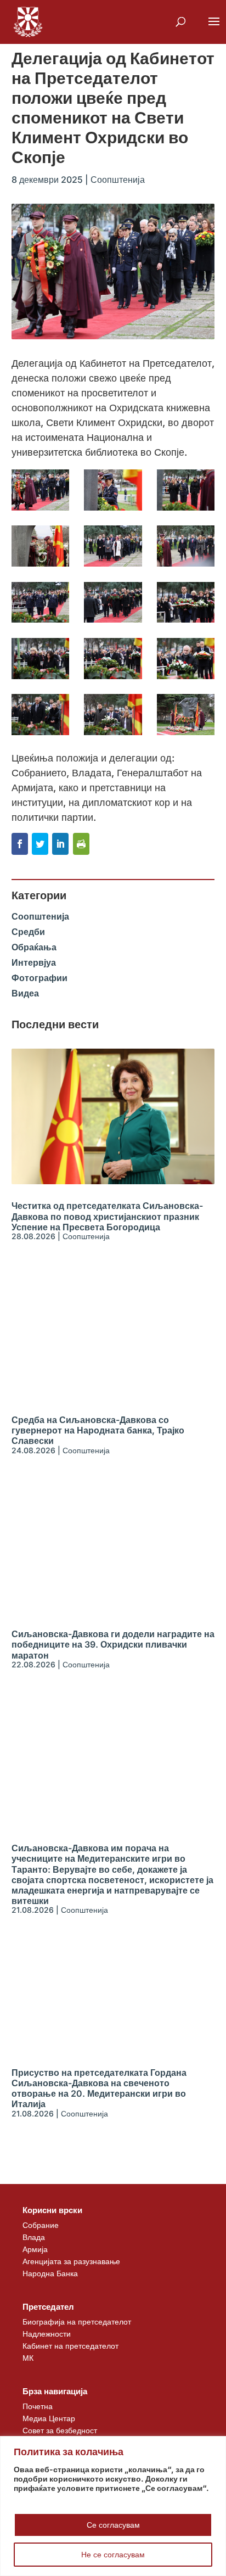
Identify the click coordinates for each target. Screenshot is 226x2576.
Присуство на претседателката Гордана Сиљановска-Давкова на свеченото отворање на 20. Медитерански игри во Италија (99, 2088)
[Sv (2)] (113, 490)
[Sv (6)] (186, 546)
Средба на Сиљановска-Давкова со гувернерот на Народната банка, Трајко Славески (98, 1430)
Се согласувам (113, 2525)
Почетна (38, 2406)
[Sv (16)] (186, 715)
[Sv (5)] (113, 546)
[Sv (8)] (113, 603)
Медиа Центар (49, 2418)
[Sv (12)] (113, 659)
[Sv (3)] (186, 490)
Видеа (25, 993)
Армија (35, 2249)
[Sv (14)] (40, 715)
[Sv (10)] (186, 603)
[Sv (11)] (40, 659)
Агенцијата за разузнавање (71, 2261)
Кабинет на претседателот (70, 2346)
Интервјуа (34, 962)
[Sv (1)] (40, 490)
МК (28, 2358)
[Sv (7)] (40, 603)
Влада (34, 2237)
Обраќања (34, 947)
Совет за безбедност (60, 2430)
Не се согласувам (113, 2554)
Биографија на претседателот (77, 2322)
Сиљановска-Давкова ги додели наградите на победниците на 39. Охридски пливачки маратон (113, 1644)
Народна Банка (50, 2273)
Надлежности (47, 2334)
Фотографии (39, 978)
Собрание (41, 2225)
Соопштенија (118, 180)
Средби (28, 932)
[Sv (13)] (186, 659)
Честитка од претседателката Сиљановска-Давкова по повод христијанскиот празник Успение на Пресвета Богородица (107, 1216)
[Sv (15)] (113, 715)
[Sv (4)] (40, 546)
